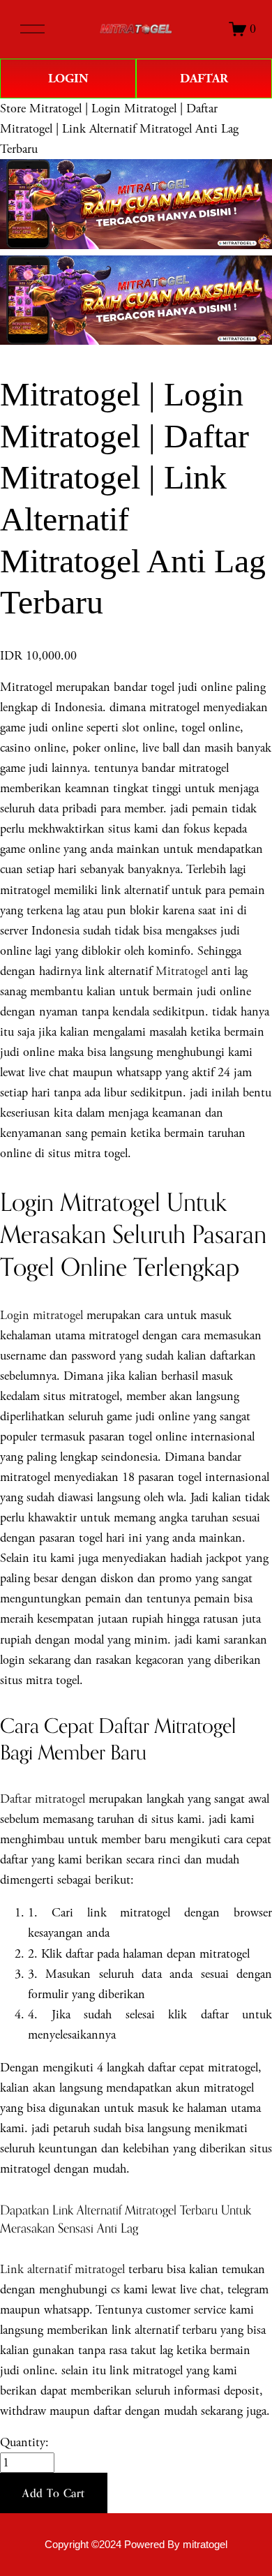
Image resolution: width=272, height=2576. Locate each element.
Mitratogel (182, 971)
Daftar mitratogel (43, 1799)
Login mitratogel (41, 1315)
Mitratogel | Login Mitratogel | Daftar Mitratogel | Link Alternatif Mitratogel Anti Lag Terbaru (119, 129)
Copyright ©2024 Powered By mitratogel (136, 2545)
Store (13, 109)
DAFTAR (204, 79)
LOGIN (68, 79)
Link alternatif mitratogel (62, 2269)
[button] (54, 2493)
